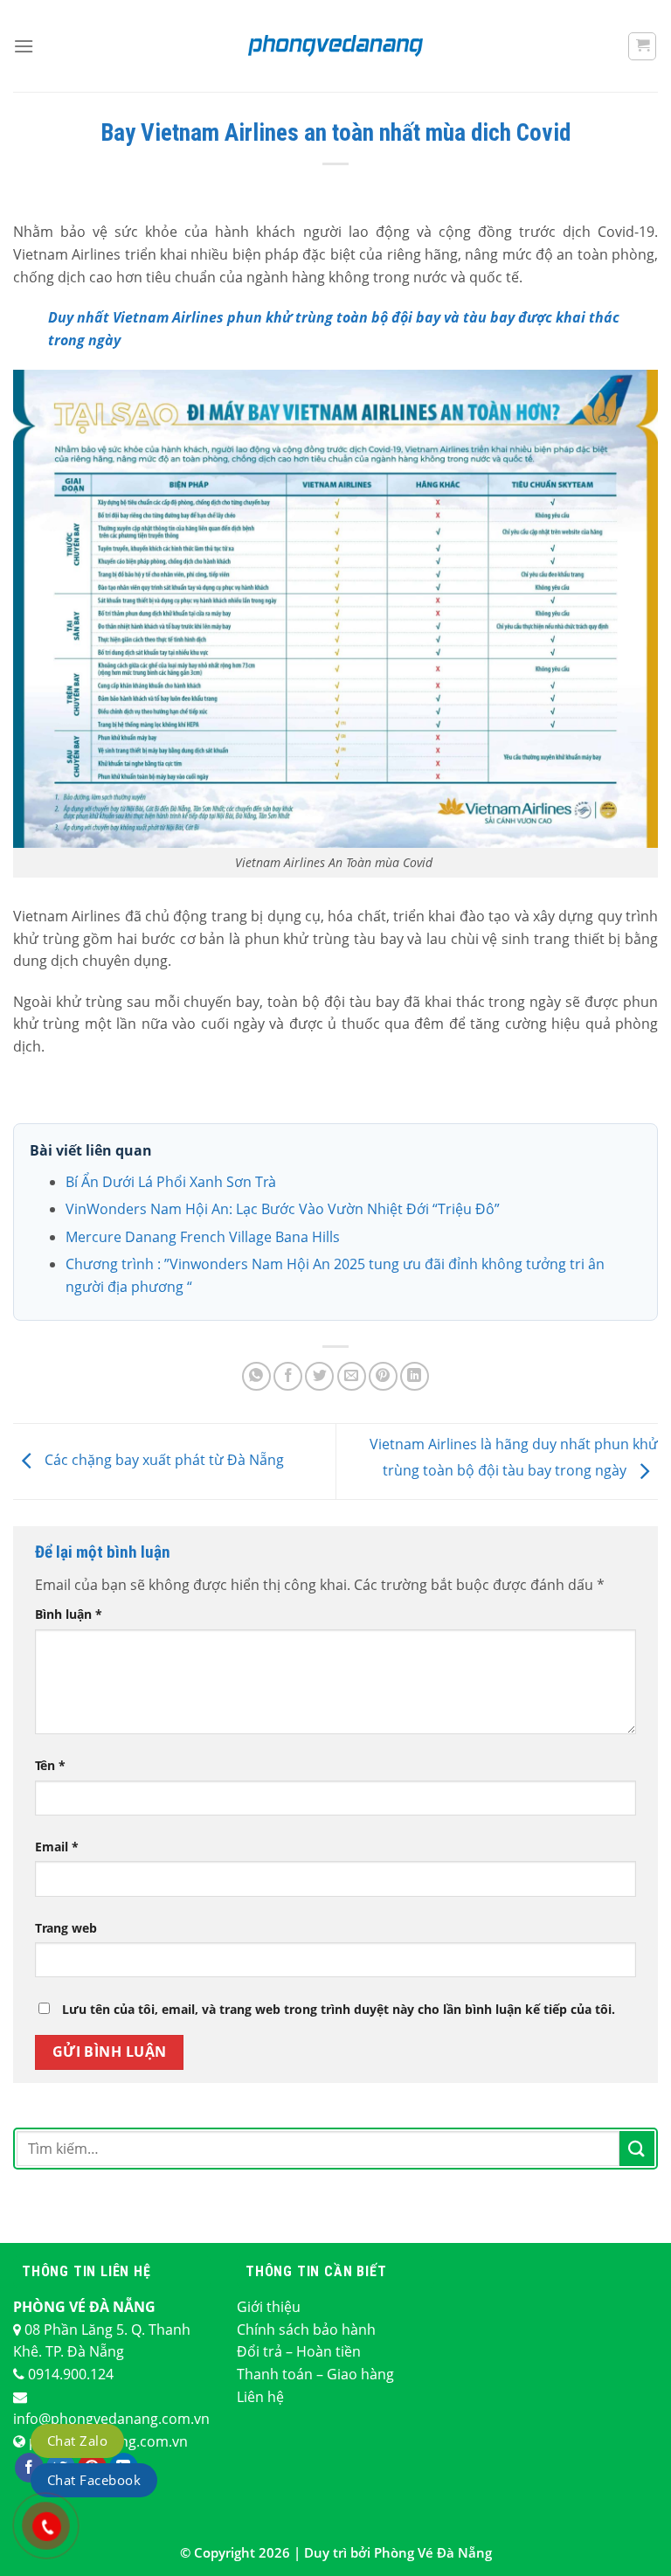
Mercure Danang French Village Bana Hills (203, 1237)
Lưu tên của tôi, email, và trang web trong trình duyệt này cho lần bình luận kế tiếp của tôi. (339, 2009)
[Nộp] (637, 2148)
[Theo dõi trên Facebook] (29, 2468)
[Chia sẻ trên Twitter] (319, 1376)
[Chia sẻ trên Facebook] (288, 1376)
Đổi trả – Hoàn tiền (299, 2351)
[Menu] (24, 46)
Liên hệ (260, 2397)
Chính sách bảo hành (306, 2330)
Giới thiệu (269, 2307)
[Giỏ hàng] (642, 46)
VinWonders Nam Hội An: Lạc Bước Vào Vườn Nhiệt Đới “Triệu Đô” (283, 1209)
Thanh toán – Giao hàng (315, 2374)
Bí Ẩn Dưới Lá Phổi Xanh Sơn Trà (171, 1182)
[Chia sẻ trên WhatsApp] (256, 1376)
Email (57, 1847)
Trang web (66, 1928)
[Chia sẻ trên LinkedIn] (415, 1376)
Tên (50, 1765)
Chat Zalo (77, 2441)
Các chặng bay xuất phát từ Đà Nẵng (163, 1460)
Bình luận (69, 1614)
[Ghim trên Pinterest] (383, 1376)
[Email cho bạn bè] (352, 1376)
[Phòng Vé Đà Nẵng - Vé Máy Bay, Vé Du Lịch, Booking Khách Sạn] (335, 45)
